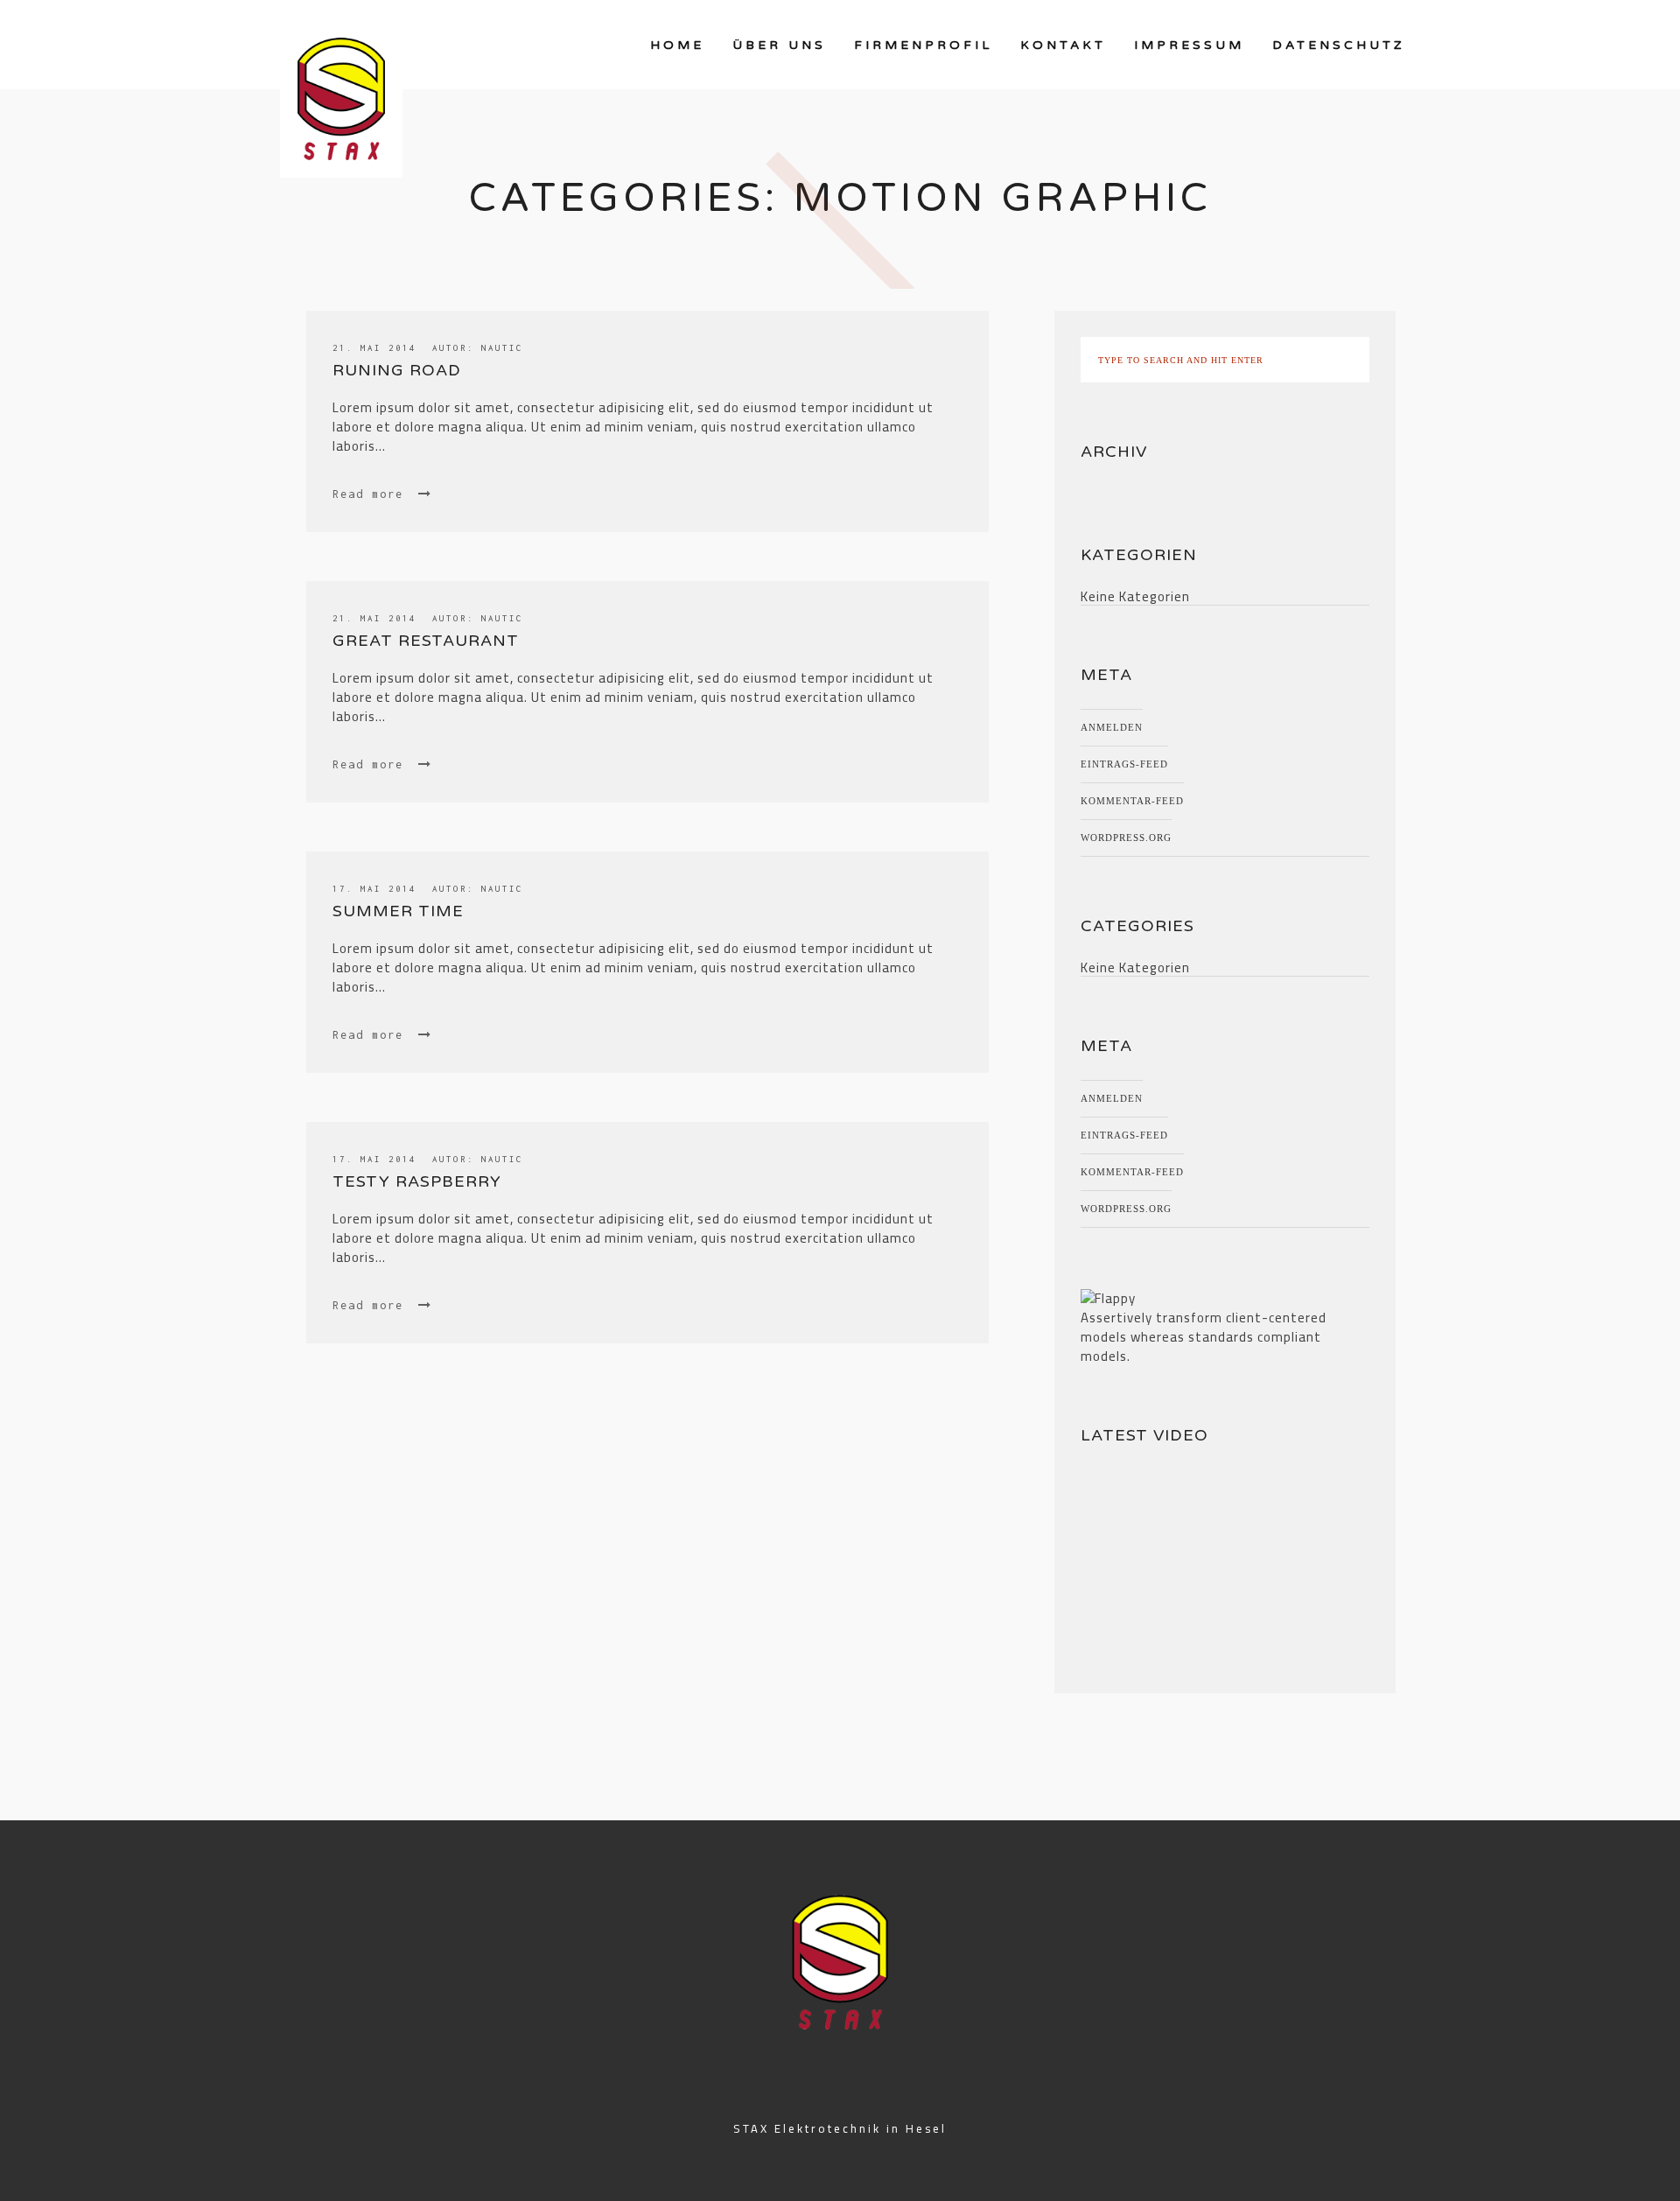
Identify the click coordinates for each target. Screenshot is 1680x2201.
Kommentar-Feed (1132, 801)
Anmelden (1112, 727)
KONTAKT (1063, 45)
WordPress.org (1126, 838)
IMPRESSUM (1189, 45)
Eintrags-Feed (1124, 764)
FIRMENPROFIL (923, 45)
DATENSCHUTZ (1339, 45)
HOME (677, 45)
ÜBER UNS (779, 45)
